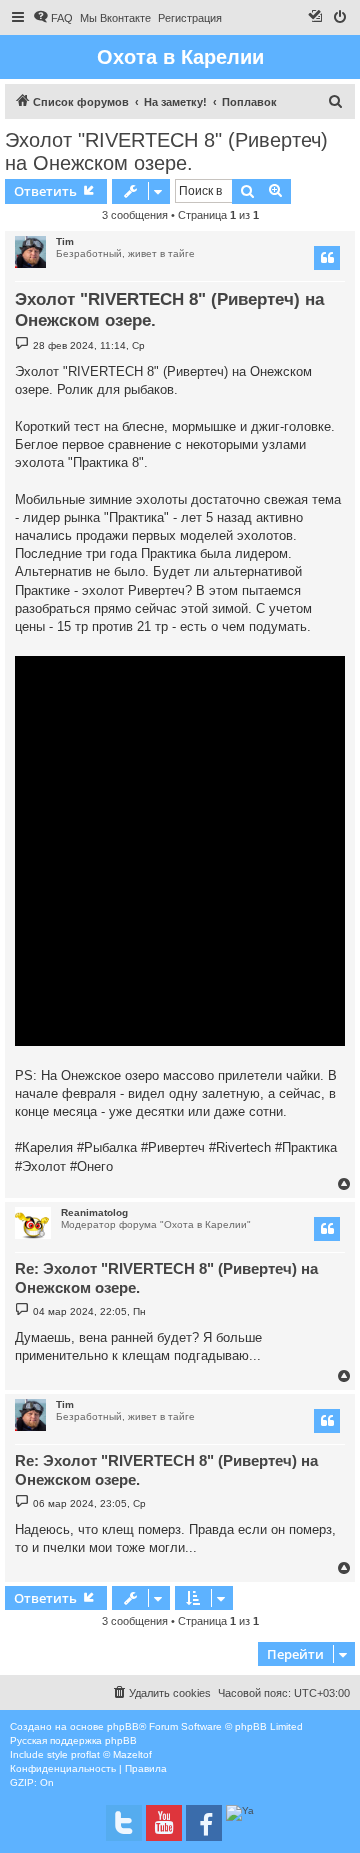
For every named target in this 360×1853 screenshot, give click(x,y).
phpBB (123, 1726)
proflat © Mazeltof (111, 1754)
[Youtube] (164, 1823)
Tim (65, 241)
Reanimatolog (94, 1212)
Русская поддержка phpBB (73, 1740)
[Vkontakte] (124, 1823)
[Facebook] (204, 1823)
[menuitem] (53, 18)
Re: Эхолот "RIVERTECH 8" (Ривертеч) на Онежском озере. (166, 1278)
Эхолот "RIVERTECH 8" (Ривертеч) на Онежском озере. (166, 151)
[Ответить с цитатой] (327, 258)
